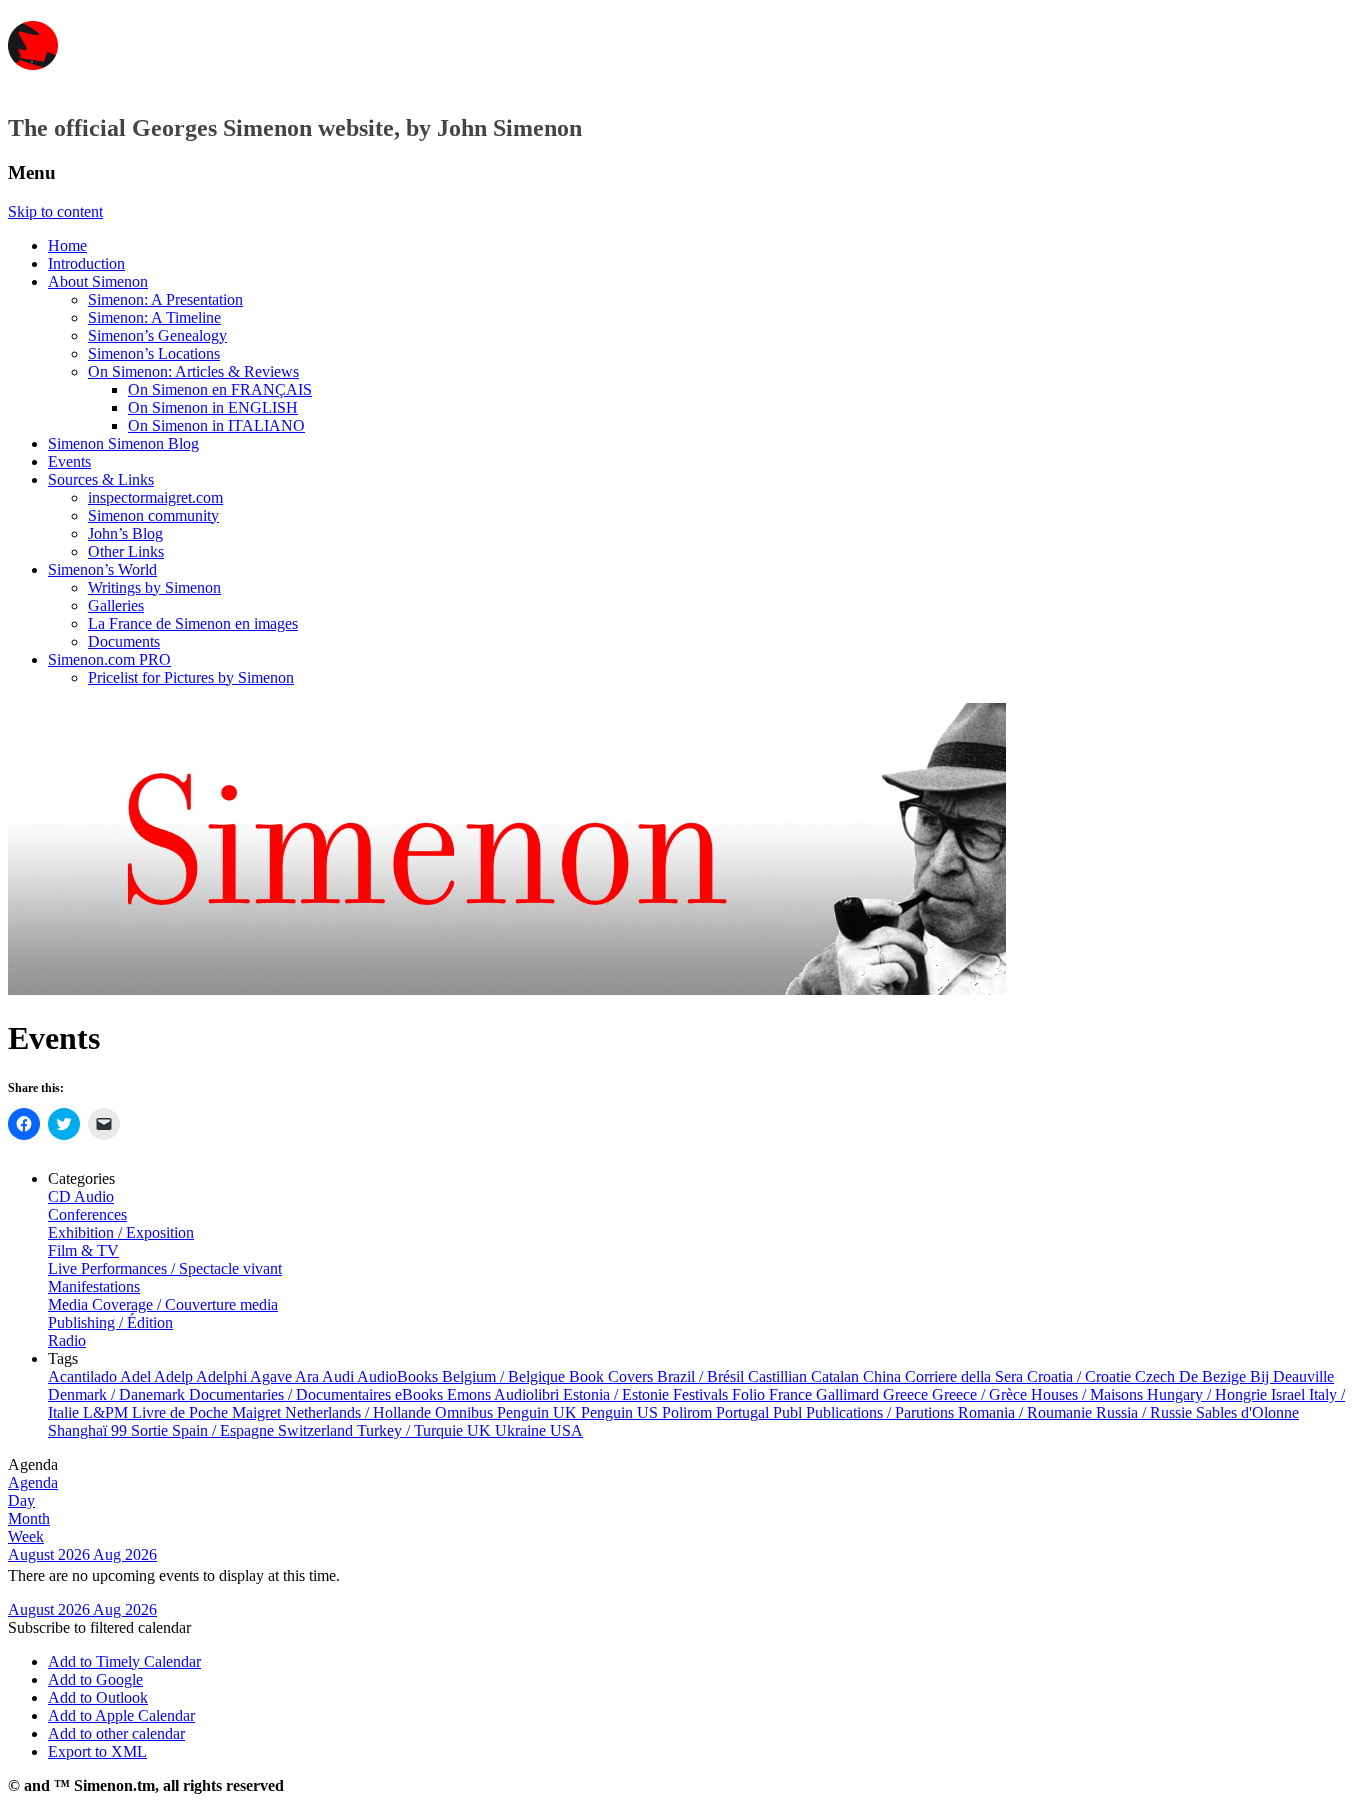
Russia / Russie (1146, 1412)
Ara (308, 1376)
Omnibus (466, 1412)
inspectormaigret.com (155, 497)
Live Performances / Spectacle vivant (165, 1268)
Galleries (116, 605)
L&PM (107, 1412)
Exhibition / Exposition (121, 1232)
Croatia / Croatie (1081, 1376)
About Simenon (98, 281)
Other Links (126, 551)
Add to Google (95, 1679)
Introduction (86, 263)
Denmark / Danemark (118, 1394)
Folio (750, 1394)
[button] (99, 1627)
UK (481, 1430)
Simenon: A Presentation (165, 299)
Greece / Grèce (981, 1394)
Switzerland (317, 1430)
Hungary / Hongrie (1209, 1394)
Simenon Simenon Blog (123, 443)
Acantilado (84, 1376)
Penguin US (621, 1412)
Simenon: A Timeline (154, 317)
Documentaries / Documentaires (292, 1394)
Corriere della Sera (966, 1376)
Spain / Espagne (225, 1430)
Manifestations (94, 1286)
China (884, 1376)
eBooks (421, 1394)
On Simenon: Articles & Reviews (193, 371)
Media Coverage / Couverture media (163, 1304)
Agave (272, 1376)
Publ (789, 1412)
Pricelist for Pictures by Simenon (191, 677)
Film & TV (83, 1250)
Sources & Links (101, 479)
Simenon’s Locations (154, 353)
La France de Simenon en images (193, 623)
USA (566, 1430)
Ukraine (522, 1430)
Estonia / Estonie (618, 1394)
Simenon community (153, 515)
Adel (137, 1376)
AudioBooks (399, 1376)
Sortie (151, 1430)
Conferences (87, 1214)
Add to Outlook (98, 1697)
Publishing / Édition (110, 1322)
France (792, 1394)
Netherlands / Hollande (360, 1412)
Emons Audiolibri (505, 1394)
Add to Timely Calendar (124, 1661)
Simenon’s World (102, 569)
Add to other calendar (116, 1733)
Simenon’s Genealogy (157, 335)
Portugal (744, 1412)
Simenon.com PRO (109, 659)
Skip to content (55, 211)
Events (69, 461)
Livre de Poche (182, 1412)
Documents (124, 641)
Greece (907, 1394)
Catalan (837, 1376)
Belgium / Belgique (505, 1376)
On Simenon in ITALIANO (216, 425)
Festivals (702, 1394)
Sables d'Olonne (1247, 1412)
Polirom (689, 1412)
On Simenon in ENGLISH (213, 407)
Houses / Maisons (1089, 1394)
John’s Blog (125, 533)
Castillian (779, 1376)
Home (67, 245)
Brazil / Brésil (702, 1376)
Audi (339, 1376)
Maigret (258, 1412)
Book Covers (613, 1376)
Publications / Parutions (882, 1412)
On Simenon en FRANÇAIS (220, 389)
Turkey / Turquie (412, 1430)
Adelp (175, 1376)
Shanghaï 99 (89, 1430)
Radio (67, 1340)
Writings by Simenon (154, 587)
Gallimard (849, 1394)
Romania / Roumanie (1027, 1412)
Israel (1290, 1394)
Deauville (1303, 1376)
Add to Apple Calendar (121, 1715)
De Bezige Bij (1226, 1376)
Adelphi (223, 1376)
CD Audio (81, 1196)
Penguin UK (539, 1412)
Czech (1157, 1376)
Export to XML (97, 1751)
